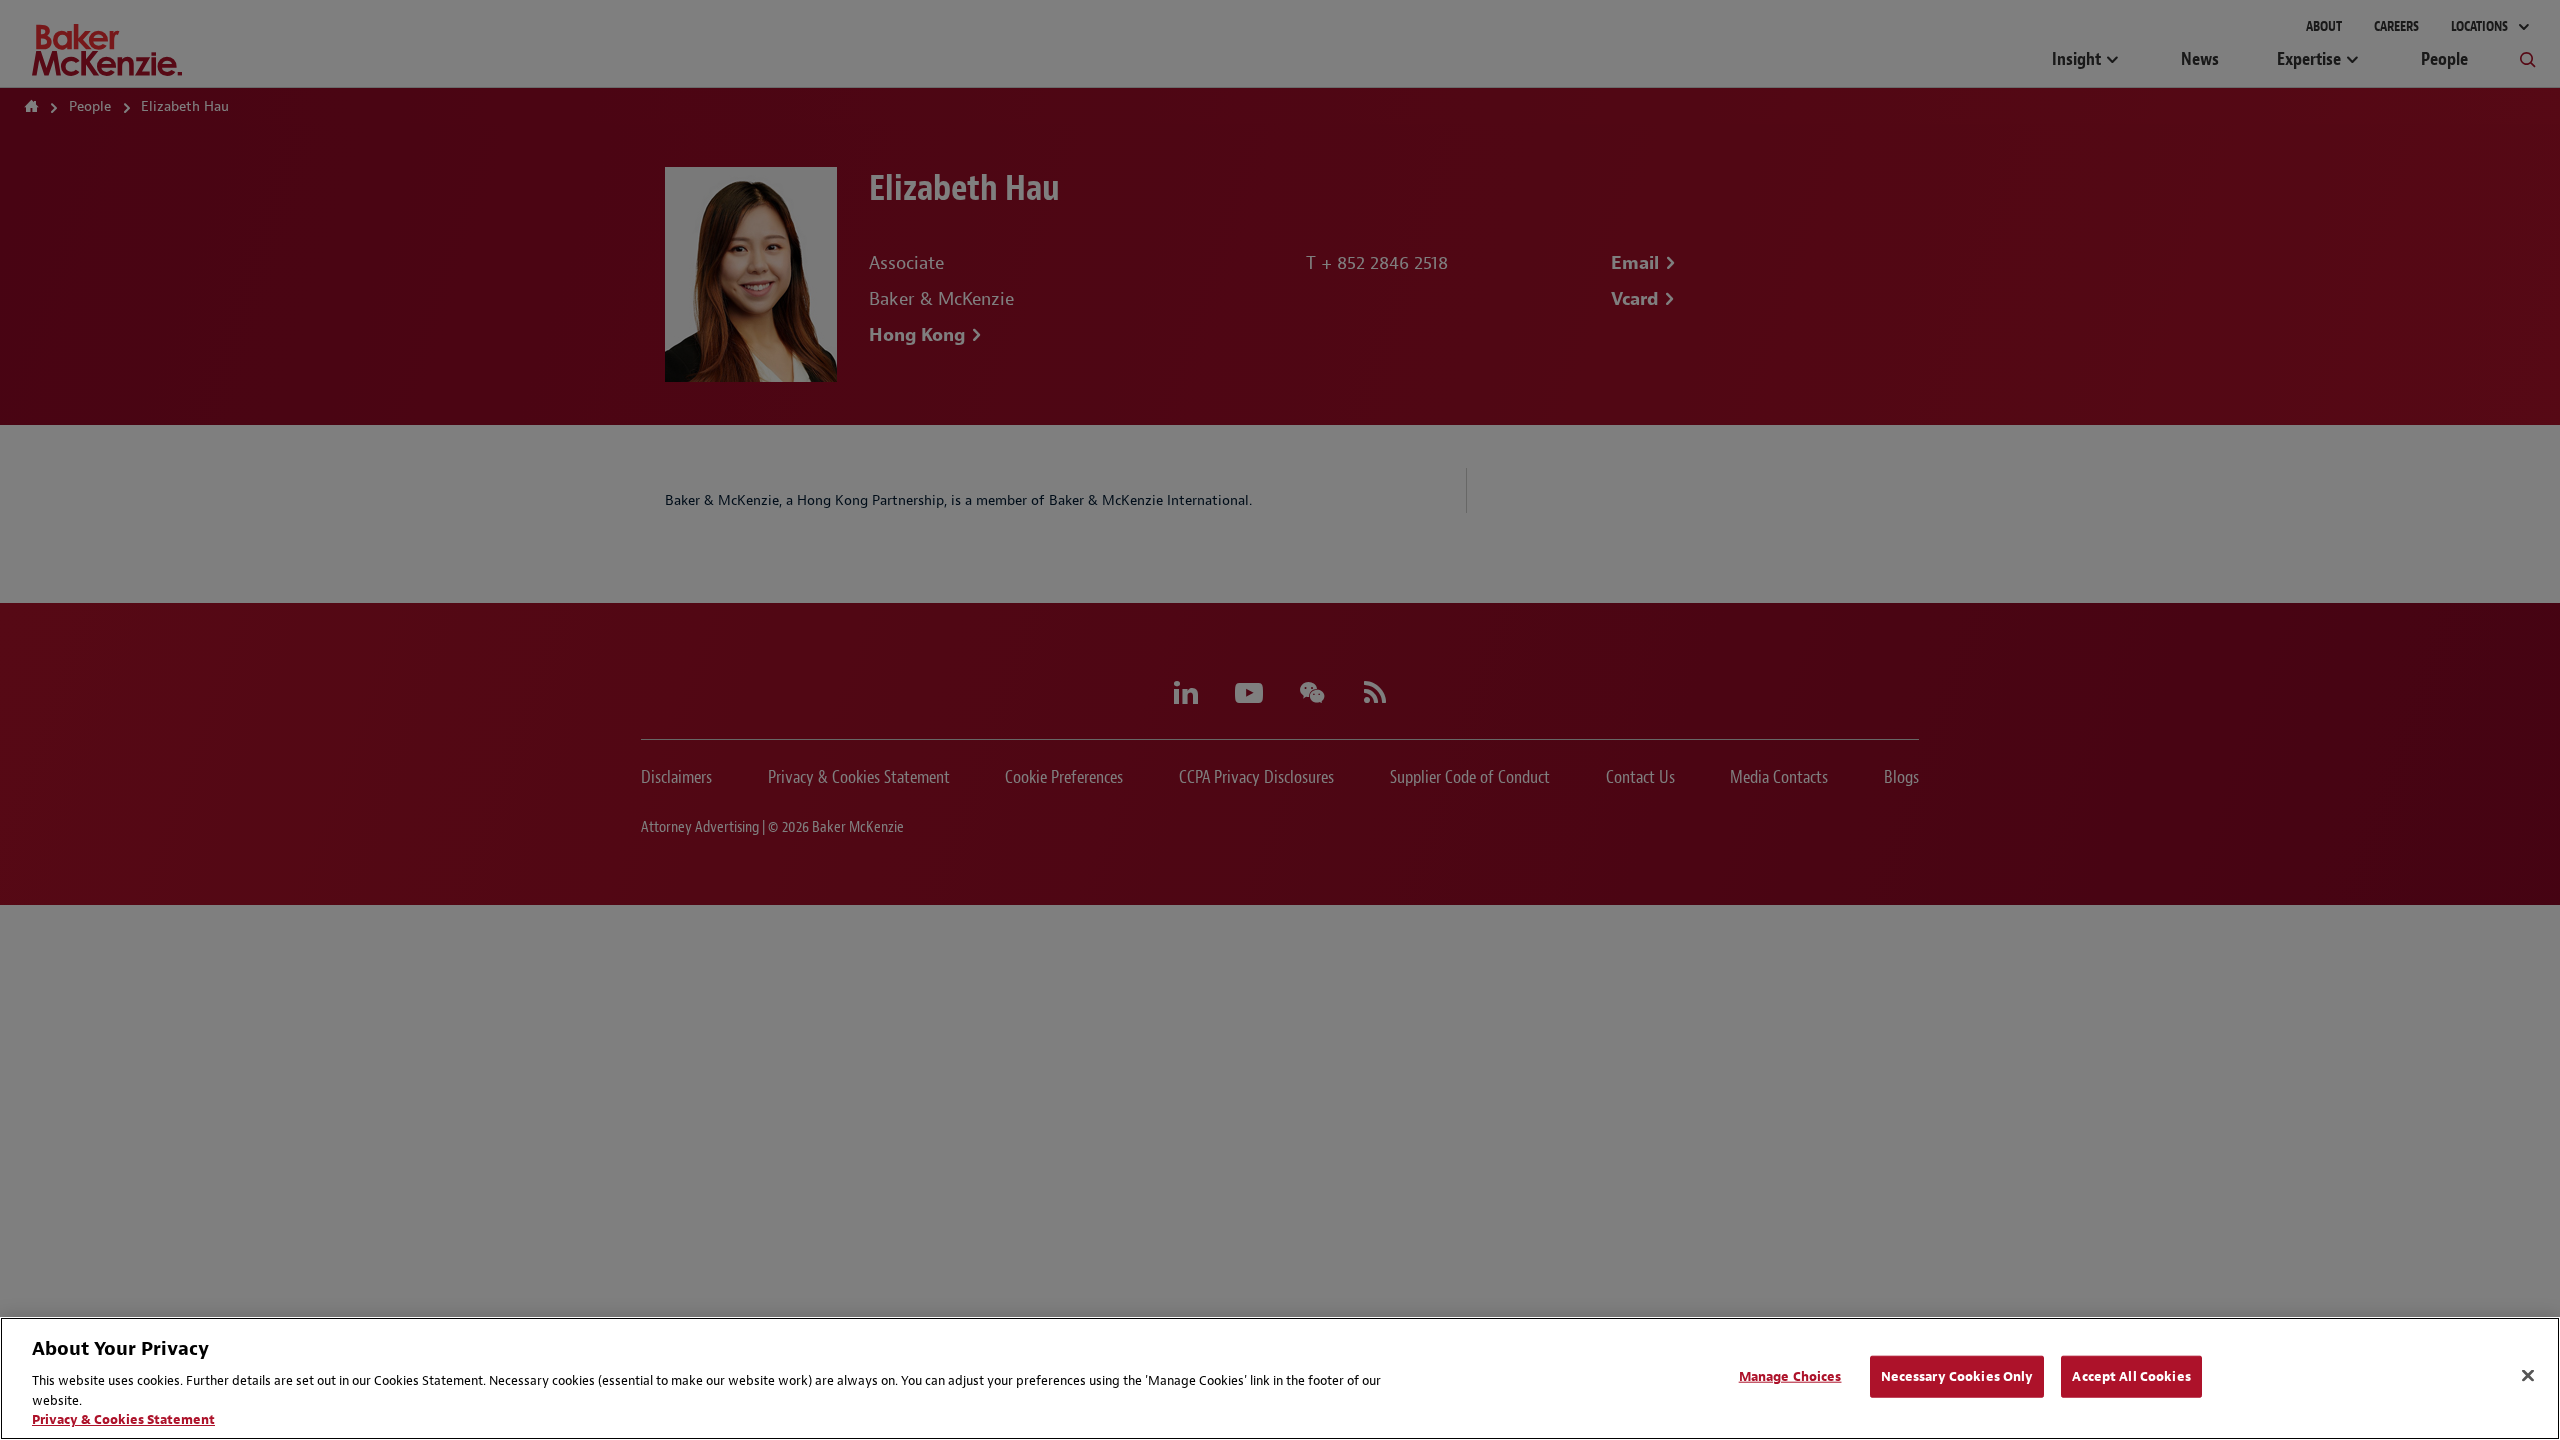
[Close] (2528, 1376)
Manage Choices (1790, 1376)
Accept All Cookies (2131, 1376)
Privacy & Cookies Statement (123, 1419)
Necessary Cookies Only (1957, 1376)
